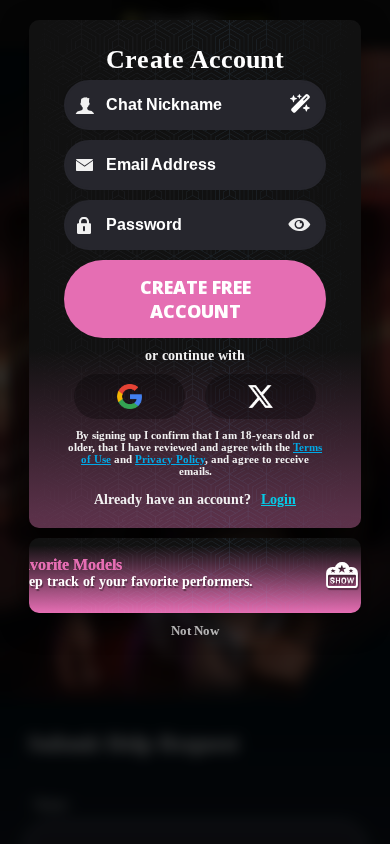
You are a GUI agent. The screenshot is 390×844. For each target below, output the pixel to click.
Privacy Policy (170, 459)
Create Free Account (195, 299)
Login (278, 499)
